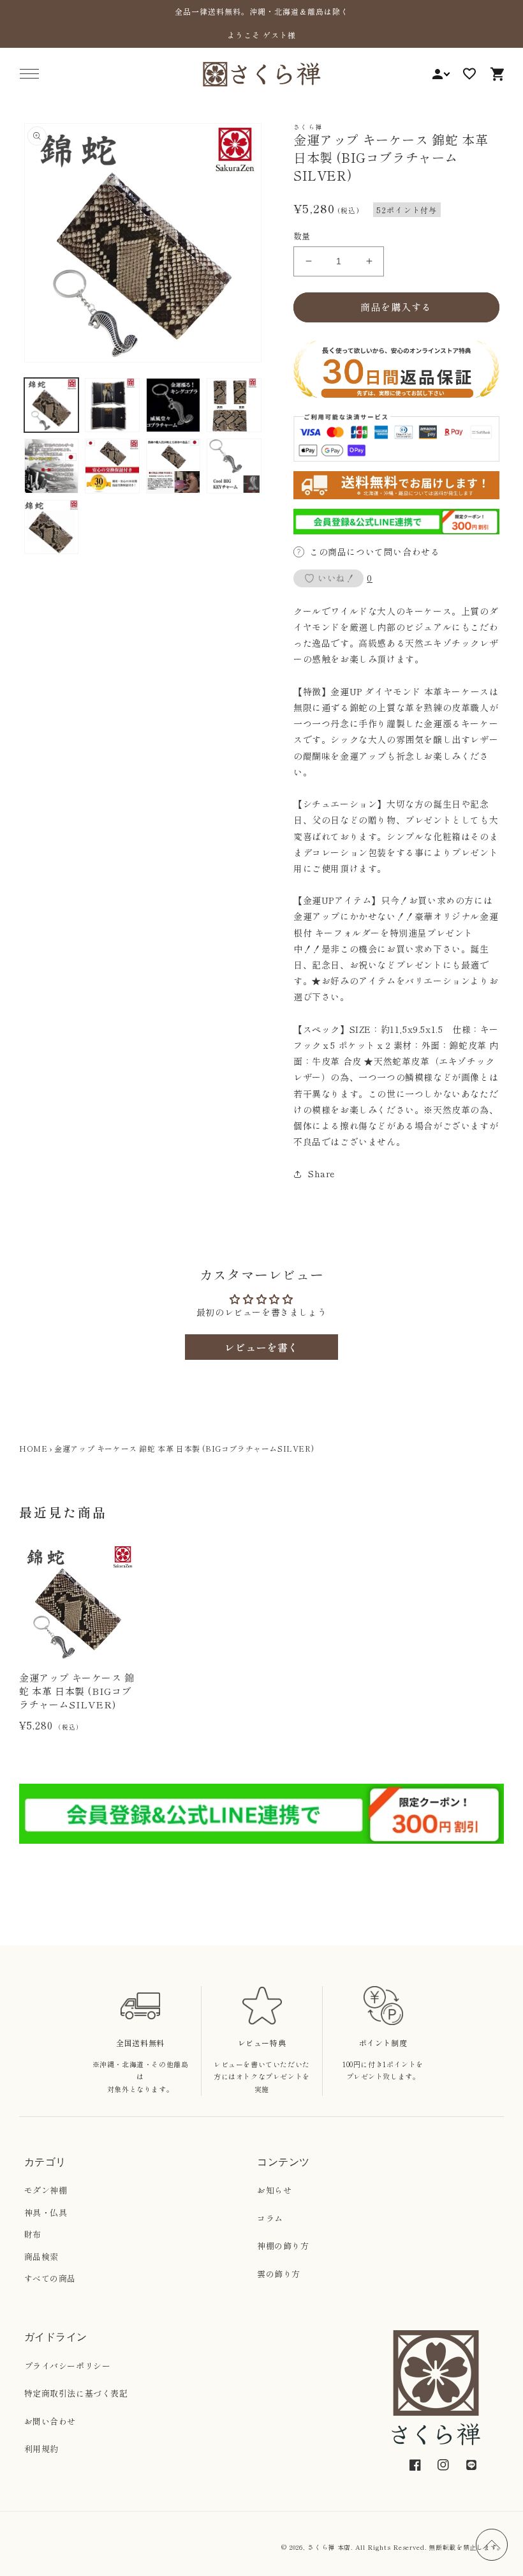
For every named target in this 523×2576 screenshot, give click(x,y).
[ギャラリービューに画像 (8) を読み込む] (234, 466)
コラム (270, 2218)
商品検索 (41, 2256)
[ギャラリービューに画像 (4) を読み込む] (234, 405)
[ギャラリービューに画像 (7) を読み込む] (173, 466)
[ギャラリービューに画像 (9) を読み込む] (52, 527)
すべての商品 (50, 2278)
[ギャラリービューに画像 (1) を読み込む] (52, 405)
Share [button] (321, 1173)
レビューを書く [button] (261, 1347)
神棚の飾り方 (283, 2246)
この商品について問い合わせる (374, 552)
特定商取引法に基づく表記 (76, 2393)
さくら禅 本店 (329, 2547)
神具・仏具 (46, 2212)
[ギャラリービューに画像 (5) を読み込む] (52, 466)
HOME (33, 1448)
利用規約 (41, 2449)
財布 (33, 2234)
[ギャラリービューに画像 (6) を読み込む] (112, 466)
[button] (29, 74)
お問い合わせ (50, 2421)
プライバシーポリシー (68, 2366)
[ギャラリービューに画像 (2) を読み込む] (112, 405)
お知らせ (274, 2190)
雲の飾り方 (279, 2274)
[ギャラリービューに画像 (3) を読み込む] (173, 405)
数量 (302, 236)
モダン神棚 (46, 2190)
